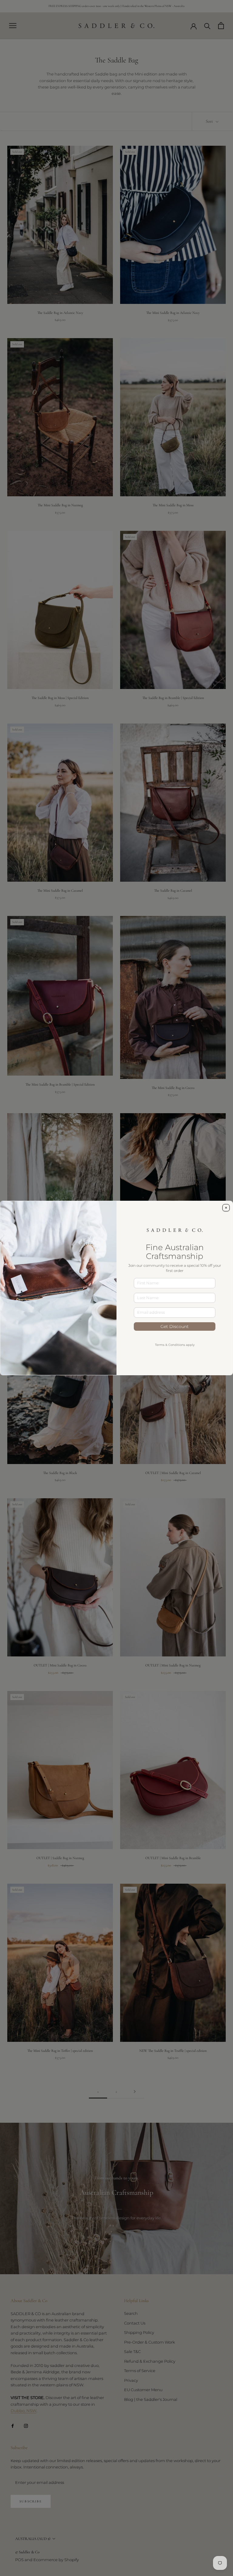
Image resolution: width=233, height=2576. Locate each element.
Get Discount (175, 1326)
